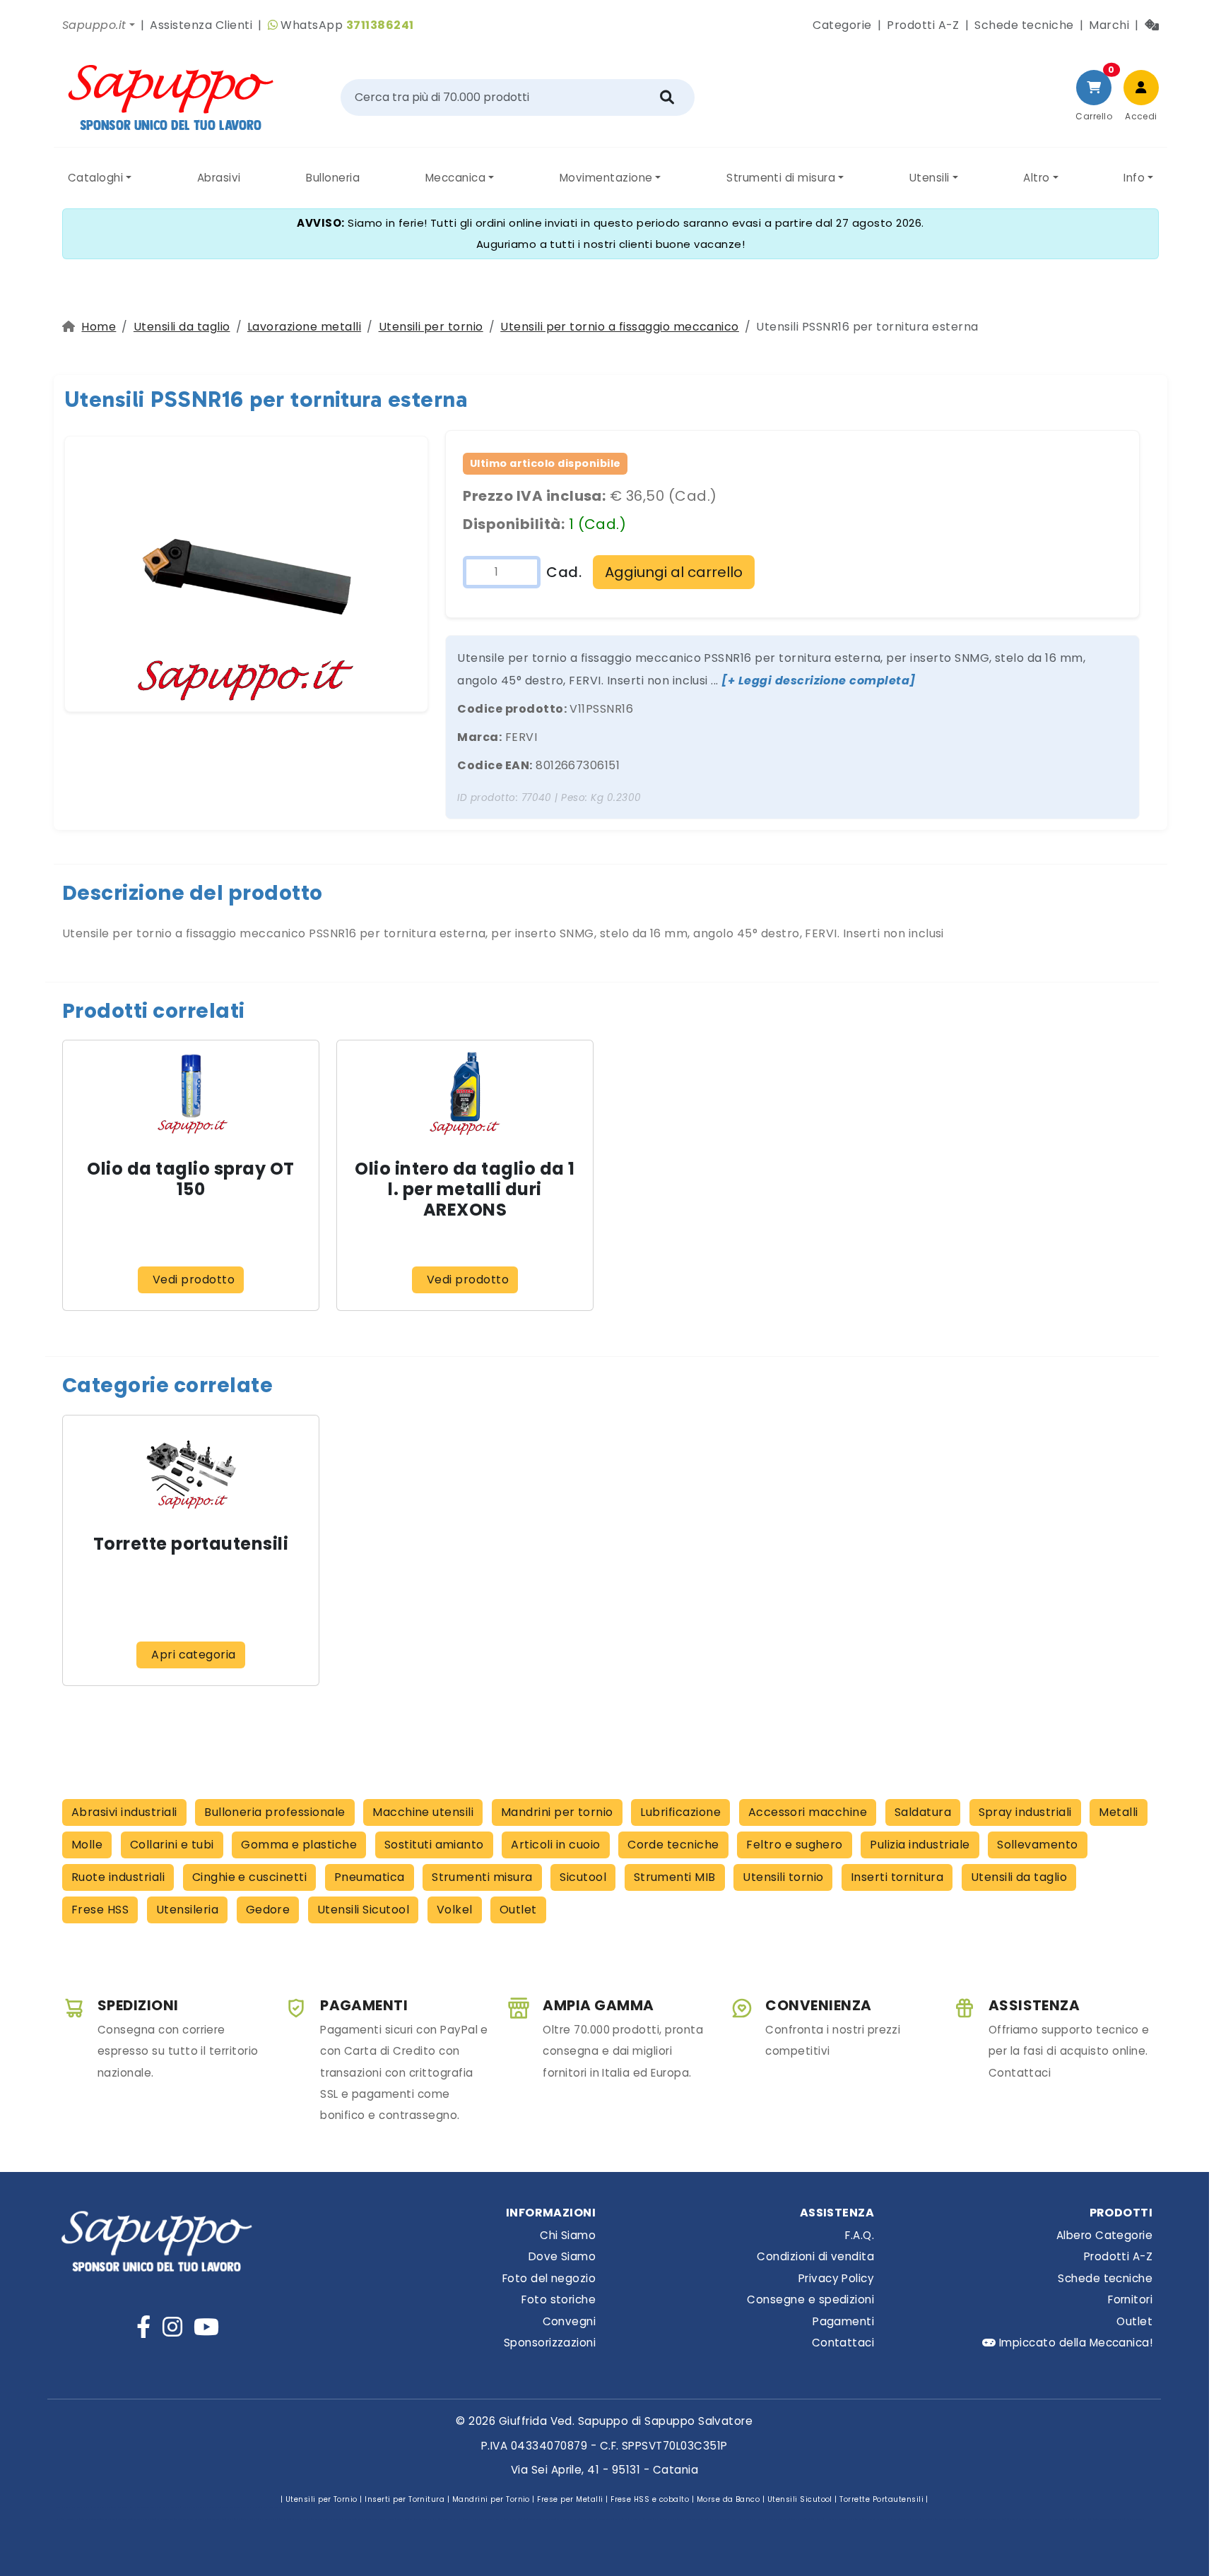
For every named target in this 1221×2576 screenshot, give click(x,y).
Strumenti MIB (675, 1877)
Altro (1036, 178)
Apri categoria (194, 1655)
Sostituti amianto (434, 1845)
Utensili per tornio (431, 327)
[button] (99, 25)
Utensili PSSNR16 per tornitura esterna (266, 399)
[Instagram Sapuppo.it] (172, 2327)
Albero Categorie (1104, 2235)
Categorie (842, 25)
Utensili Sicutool (363, 1910)
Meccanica (455, 178)
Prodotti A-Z (923, 25)
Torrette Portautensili (881, 2499)
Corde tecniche (673, 1845)
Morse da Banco (729, 2499)
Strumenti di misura (781, 178)
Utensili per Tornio (322, 2499)
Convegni (569, 2321)
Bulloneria (333, 178)
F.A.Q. (860, 2235)
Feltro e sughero (795, 1845)
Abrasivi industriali (124, 1812)
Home (99, 327)
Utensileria (187, 1910)
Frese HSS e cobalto (650, 2499)
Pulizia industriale (920, 1845)
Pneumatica (370, 1877)
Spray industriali (1025, 1812)
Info (1134, 178)
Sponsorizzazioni (550, 2343)
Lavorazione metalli (304, 327)
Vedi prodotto (194, 1280)
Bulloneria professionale (275, 1812)
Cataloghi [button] (95, 178)
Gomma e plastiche (299, 1845)
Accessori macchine (808, 1812)
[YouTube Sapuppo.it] (206, 2327)
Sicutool (583, 1877)
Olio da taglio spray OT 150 (190, 1179)
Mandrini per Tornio (491, 2499)
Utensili (930, 178)
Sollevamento (1038, 1845)
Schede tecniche (1024, 25)
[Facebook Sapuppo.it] (143, 2327)
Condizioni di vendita (815, 2256)
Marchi (1109, 25)
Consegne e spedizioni (810, 2299)
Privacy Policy (836, 2278)
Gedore (268, 1910)
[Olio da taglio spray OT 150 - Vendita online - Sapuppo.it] (191, 1094)
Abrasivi (219, 178)
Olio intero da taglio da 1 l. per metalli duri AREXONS (465, 1189)
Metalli (1118, 1812)
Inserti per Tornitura (405, 2499)
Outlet (518, 1910)
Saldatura (923, 1812)
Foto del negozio (549, 2278)
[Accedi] (1141, 88)
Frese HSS (100, 1910)
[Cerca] (667, 97)
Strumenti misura (482, 1877)
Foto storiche (559, 2299)
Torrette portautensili (191, 1544)
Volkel (455, 1910)
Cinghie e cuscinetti (250, 1877)
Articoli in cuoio (555, 1845)
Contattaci (843, 2343)
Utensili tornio (783, 1877)
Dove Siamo (562, 2256)
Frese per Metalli (570, 2499)
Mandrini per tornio (557, 1812)
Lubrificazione (680, 1812)
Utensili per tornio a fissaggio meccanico (620, 327)
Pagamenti (843, 2321)
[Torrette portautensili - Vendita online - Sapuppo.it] (191, 1468)
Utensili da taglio (182, 327)
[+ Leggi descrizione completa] (818, 681)
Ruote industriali (118, 1877)
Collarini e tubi (172, 1845)
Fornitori (1130, 2299)
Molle (87, 1845)
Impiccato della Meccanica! (1074, 2343)
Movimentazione (606, 178)
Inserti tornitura (897, 1877)
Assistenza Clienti (201, 25)
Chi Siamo (568, 2235)
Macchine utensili (423, 1812)
